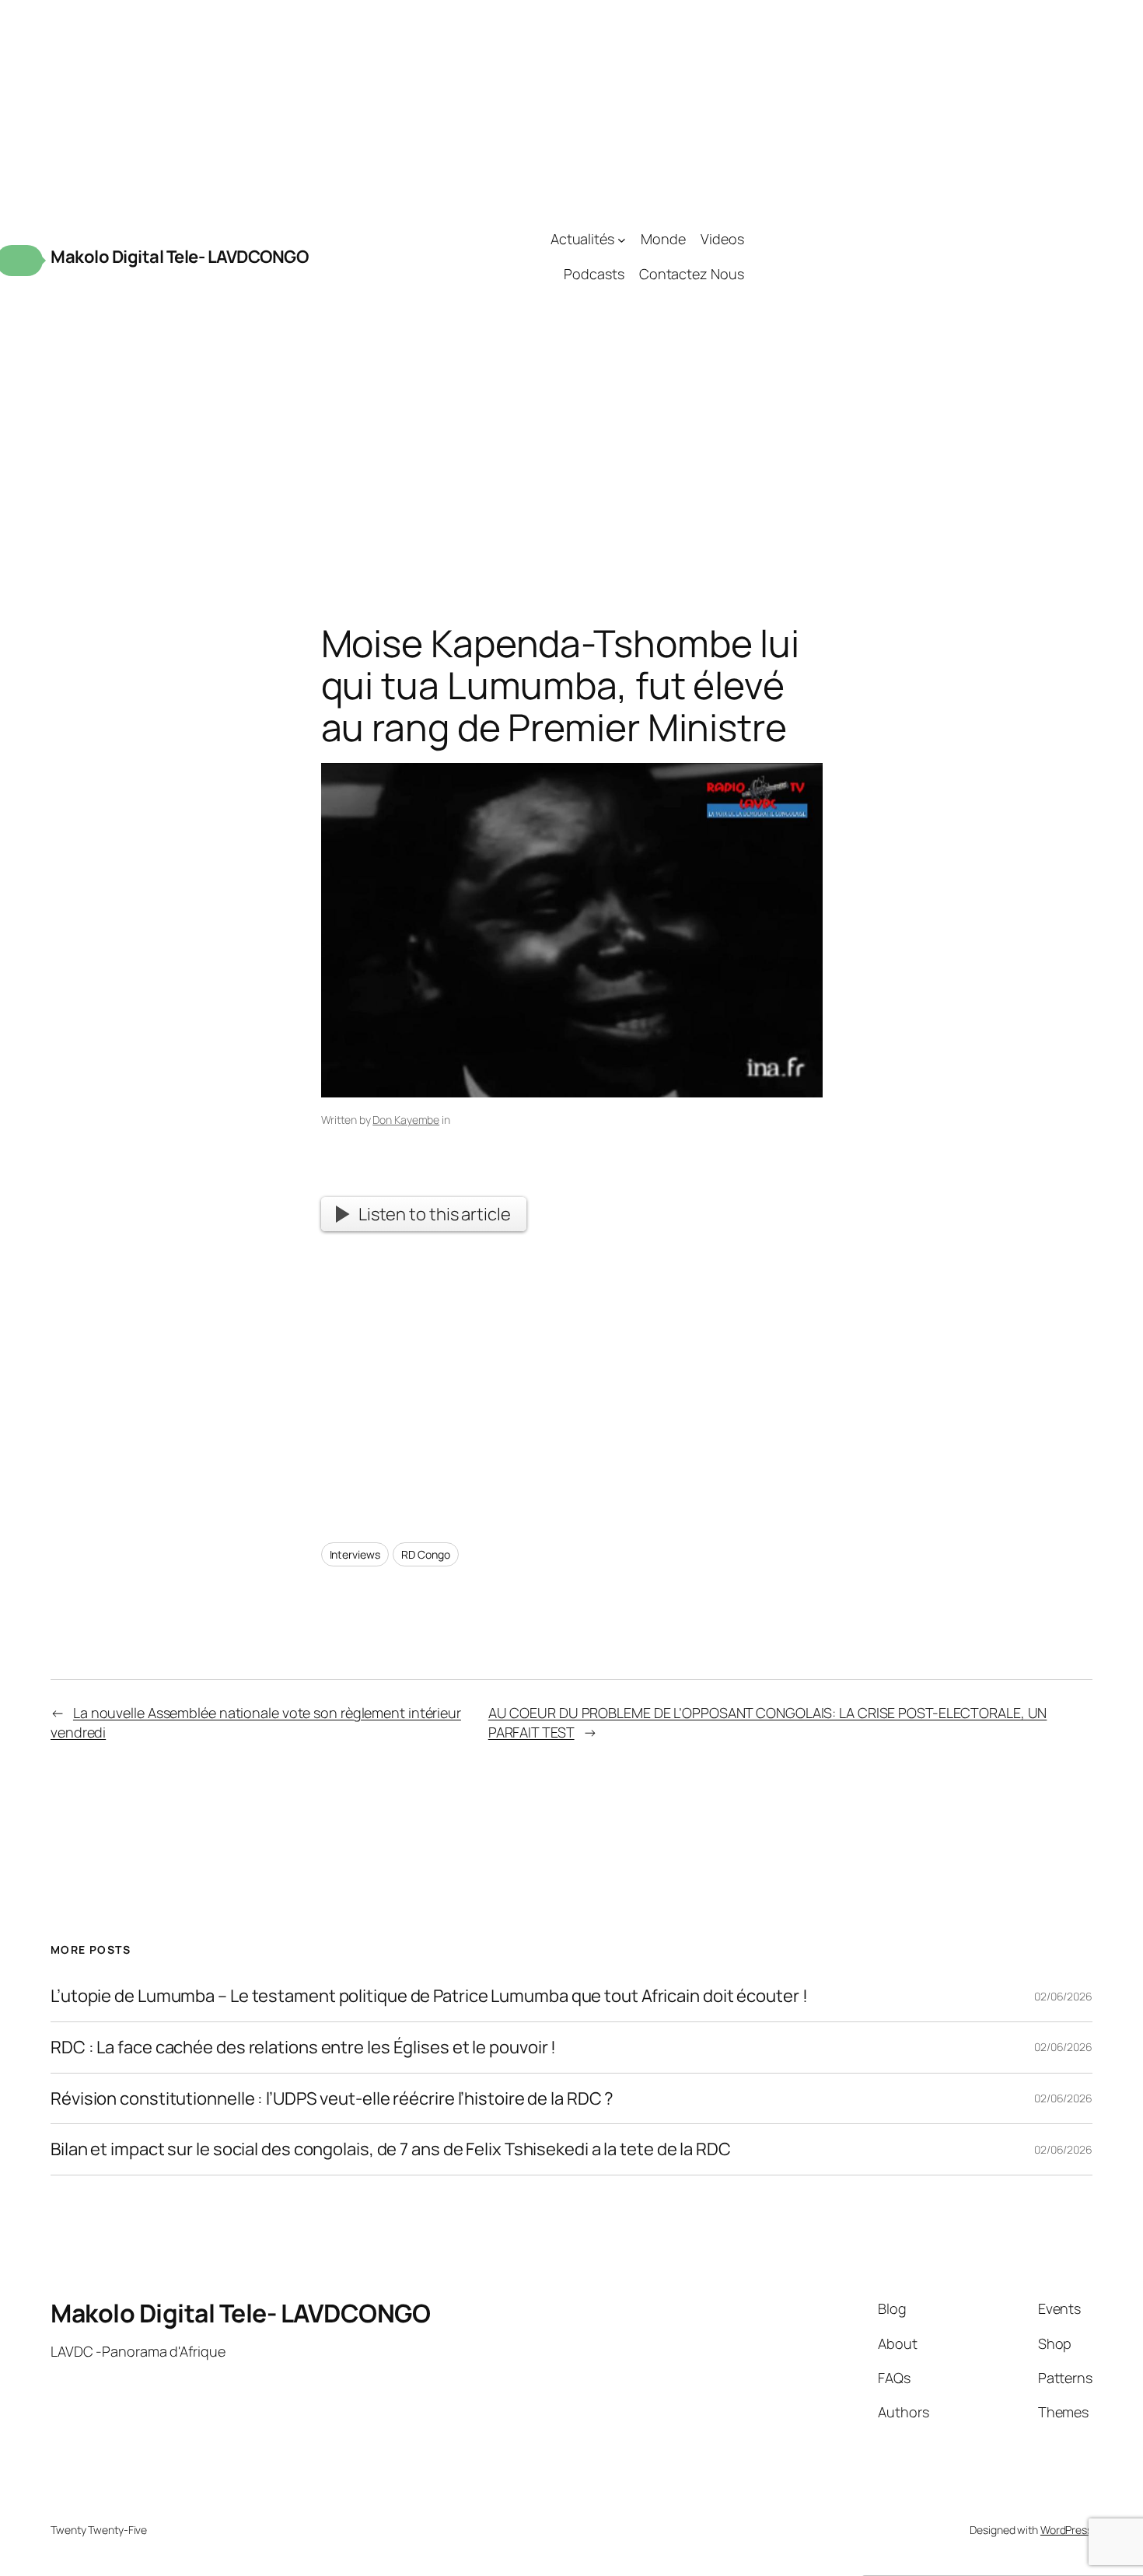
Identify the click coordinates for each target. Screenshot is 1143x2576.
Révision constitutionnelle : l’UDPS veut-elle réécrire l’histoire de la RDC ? (332, 2099)
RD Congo (425, 1554)
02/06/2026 (1063, 1996)
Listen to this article (435, 1214)
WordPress (1066, 2530)
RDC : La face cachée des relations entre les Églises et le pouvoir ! (303, 2047)
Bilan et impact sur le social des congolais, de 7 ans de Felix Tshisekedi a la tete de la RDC (391, 2149)
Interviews (355, 1554)
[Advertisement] (918, 257)
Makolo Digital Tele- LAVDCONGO (179, 257)
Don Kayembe (406, 1120)
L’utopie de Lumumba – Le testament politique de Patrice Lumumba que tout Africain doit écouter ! (429, 1996)
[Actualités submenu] (622, 239)
